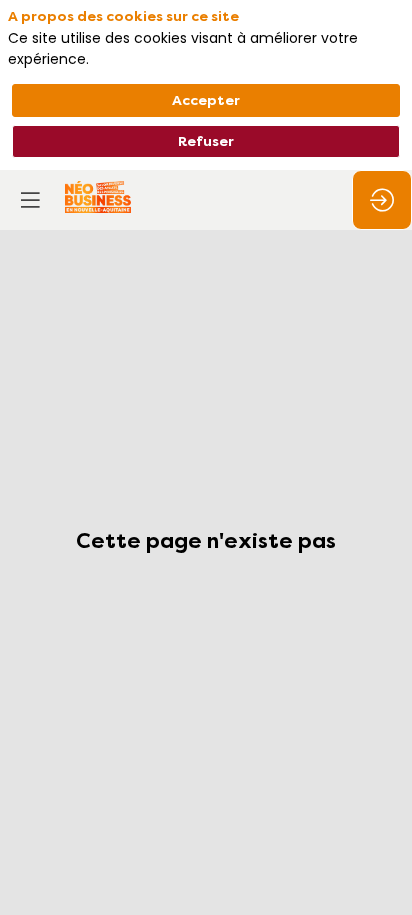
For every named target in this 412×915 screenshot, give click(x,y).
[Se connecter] (382, 200)
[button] (30, 200)
